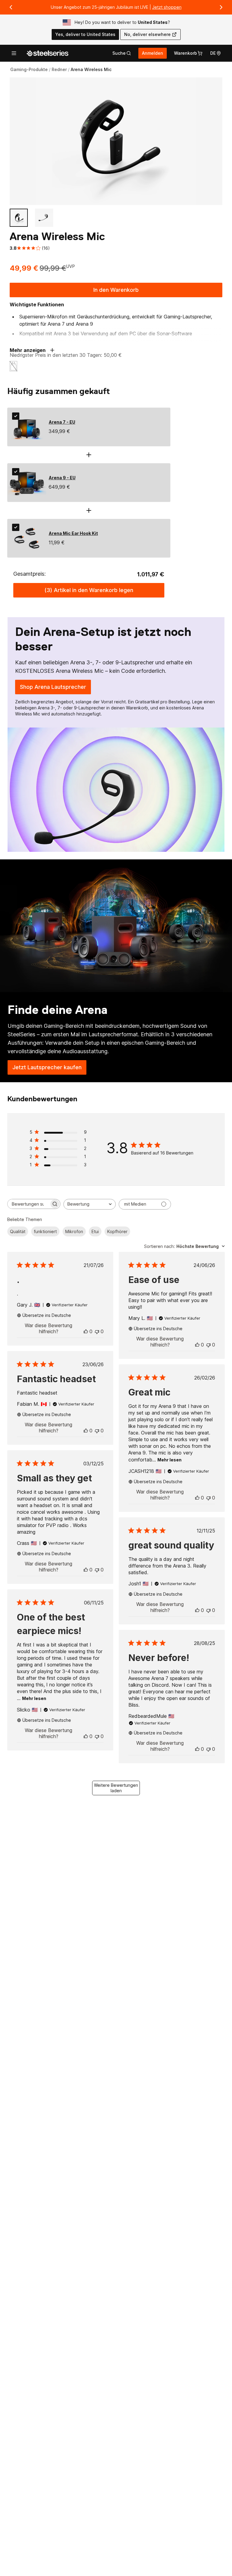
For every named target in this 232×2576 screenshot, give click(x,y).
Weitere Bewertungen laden (116, 1788)
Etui (95, 1231)
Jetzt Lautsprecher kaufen (49, 1069)
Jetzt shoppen (167, 7)
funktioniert (45, 1231)
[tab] (122, 53)
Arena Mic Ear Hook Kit (73, 533)
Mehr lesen (169, 1460)
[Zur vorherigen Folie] (11, 7)
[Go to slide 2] (44, 218)
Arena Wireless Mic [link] (91, 69)
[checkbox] (16, 416)
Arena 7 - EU (62, 422)
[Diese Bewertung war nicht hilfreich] (97, 1331)
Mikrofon (74, 1231)
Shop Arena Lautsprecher (55, 689)
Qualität (18, 1231)
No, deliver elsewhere (147, 34)
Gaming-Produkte (29, 69)
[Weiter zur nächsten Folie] (221, 7)
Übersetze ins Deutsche (47, 1315)
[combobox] (90, 1204)
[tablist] (122, 53)
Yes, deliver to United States (85, 34)
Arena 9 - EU (62, 478)
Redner (59, 69)
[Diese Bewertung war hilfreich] (86, 1331)
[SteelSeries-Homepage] (47, 53)
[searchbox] (28, 1204)
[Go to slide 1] (19, 218)
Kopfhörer (117, 1231)
